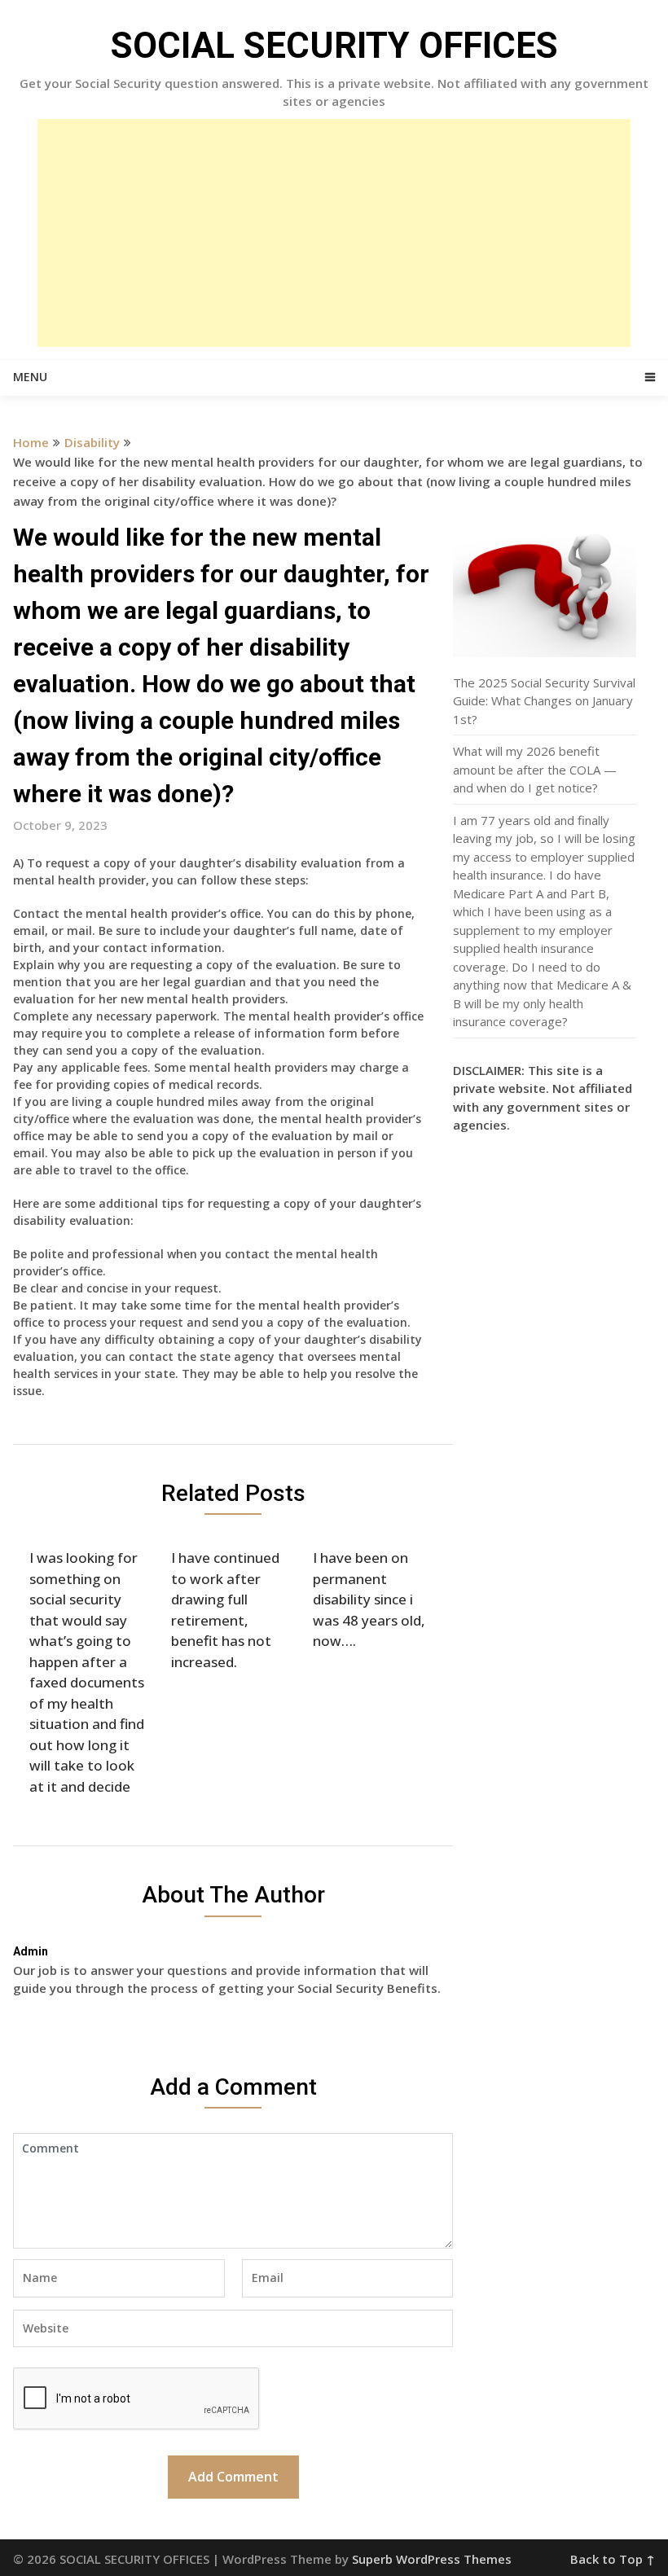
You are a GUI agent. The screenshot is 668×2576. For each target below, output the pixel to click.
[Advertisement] (334, 233)
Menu (30, 377)
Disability (92, 442)
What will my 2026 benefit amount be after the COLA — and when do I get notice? (535, 769)
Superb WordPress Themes (432, 2559)
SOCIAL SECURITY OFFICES (334, 46)
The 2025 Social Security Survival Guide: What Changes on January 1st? (544, 701)
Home (31, 442)
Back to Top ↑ (613, 2559)
